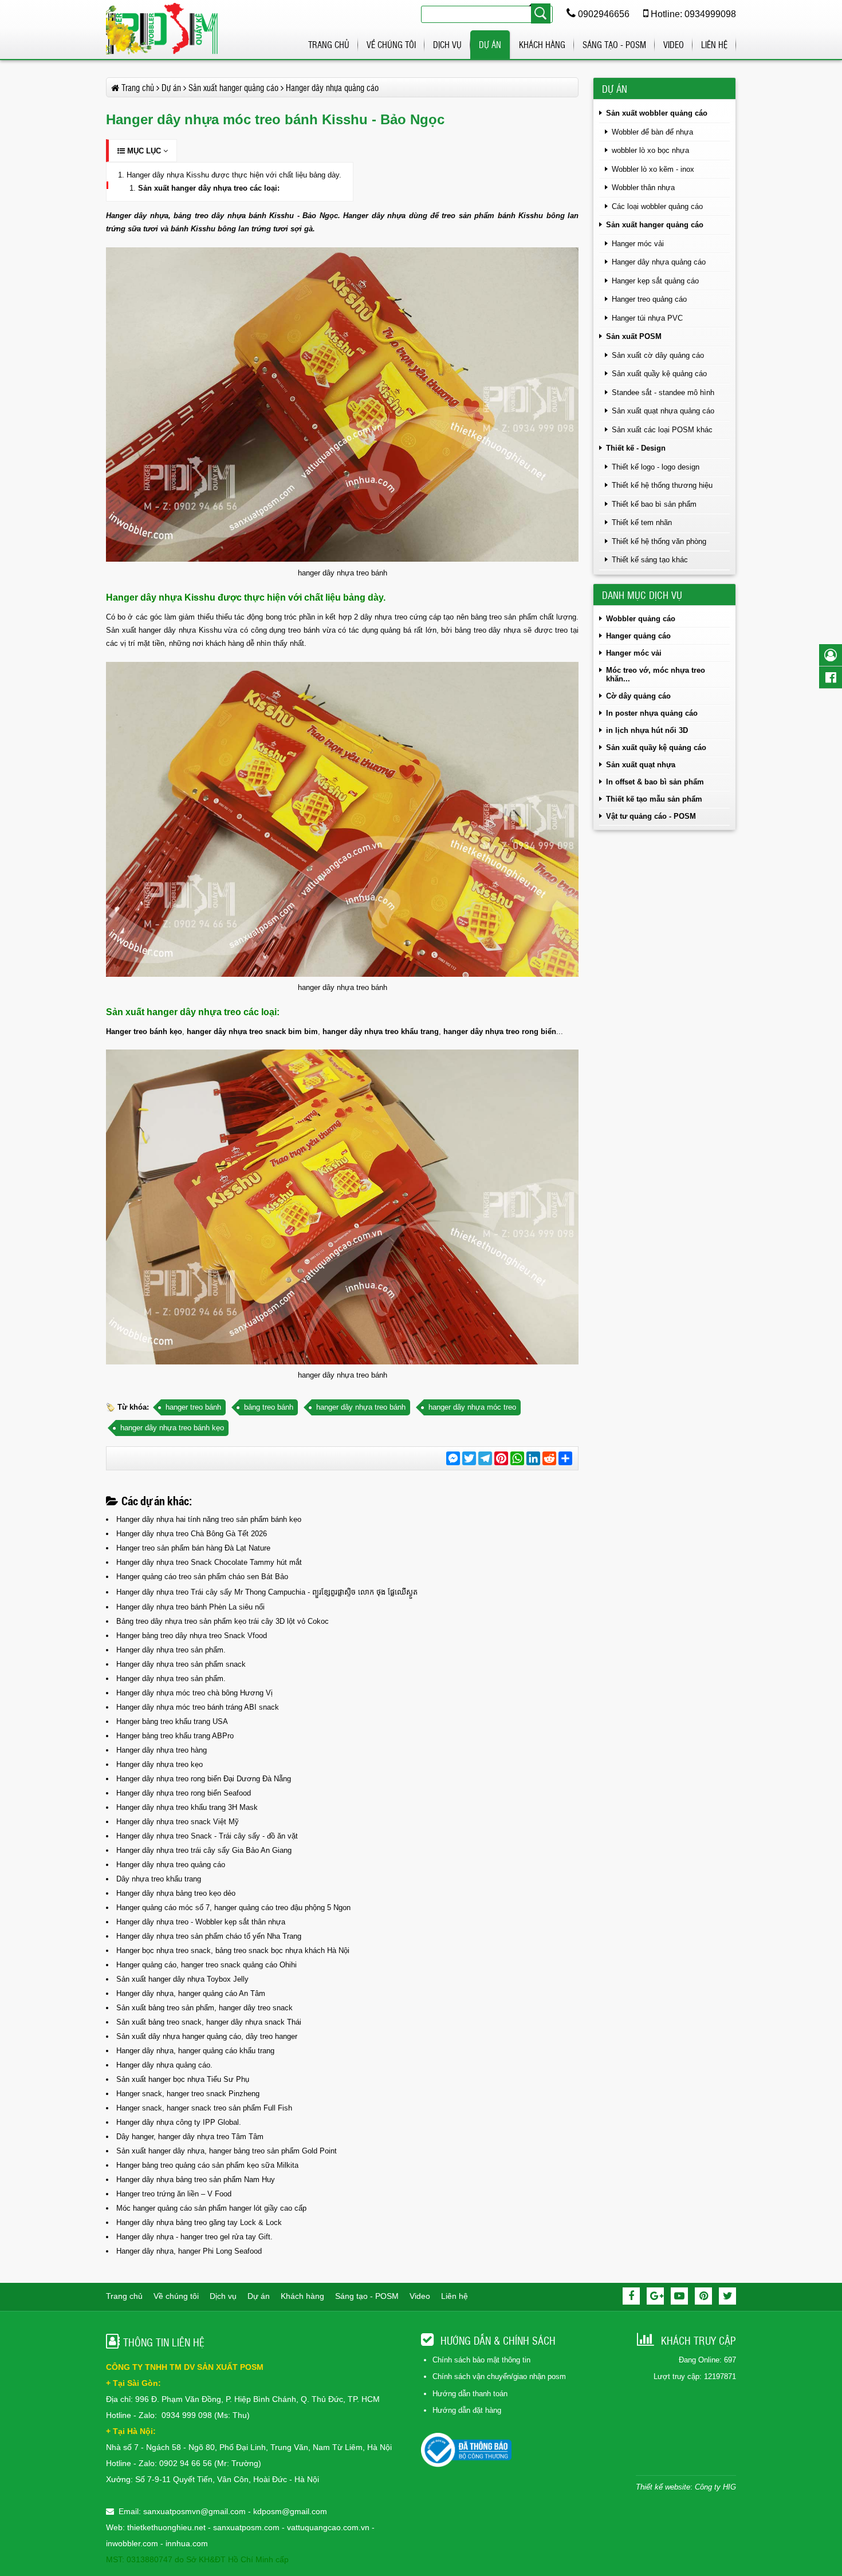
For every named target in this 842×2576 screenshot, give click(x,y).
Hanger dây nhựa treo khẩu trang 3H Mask (187, 1807)
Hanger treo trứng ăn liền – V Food (174, 2194)
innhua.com (187, 2543)
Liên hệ (714, 44)
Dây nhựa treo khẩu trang (159, 1879)
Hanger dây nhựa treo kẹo (160, 1764)
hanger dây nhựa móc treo (472, 1407)
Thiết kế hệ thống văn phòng (659, 541)
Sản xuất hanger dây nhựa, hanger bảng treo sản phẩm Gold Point (227, 2151)
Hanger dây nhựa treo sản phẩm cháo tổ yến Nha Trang (209, 1936)
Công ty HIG (715, 2487)
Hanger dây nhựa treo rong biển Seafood (184, 1793)
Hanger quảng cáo (638, 636)
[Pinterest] (703, 2296)
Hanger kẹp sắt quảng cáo (655, 281)
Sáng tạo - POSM (614, 44)
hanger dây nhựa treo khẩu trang (381, 1031)
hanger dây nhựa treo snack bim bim (252, 1031)
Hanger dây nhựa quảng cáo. (164, 2065)
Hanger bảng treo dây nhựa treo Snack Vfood (192, 1636)
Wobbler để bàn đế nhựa (652, 132)
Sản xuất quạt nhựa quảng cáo (663, 411)
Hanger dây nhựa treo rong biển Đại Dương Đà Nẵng (204, 1779)
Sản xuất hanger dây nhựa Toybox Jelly (182, 1979)
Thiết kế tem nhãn (642, 522)
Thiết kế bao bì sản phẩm (654, 504)
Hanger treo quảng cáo (649, 299)
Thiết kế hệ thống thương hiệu (662, 485)
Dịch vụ (447, 44)
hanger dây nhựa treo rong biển (500, 1031)
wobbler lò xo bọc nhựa (650, 150)
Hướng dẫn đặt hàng (467, 2410)
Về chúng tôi (391, 44)
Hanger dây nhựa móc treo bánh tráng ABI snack (198, 1707)
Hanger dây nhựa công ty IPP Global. (179, 2122)
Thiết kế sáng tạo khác (650, 560)
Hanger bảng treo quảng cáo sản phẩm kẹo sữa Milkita (207, 2165)
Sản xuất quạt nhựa (641, 765)
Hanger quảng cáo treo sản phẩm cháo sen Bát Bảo (202, 1577)
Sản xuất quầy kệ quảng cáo (659, 374)
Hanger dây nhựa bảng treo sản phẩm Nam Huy (196, 2179)
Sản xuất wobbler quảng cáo (657, 113)
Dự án (490, 44)
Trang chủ (329, 44)
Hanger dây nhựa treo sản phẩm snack (181, 1664)
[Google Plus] (655, 2296)
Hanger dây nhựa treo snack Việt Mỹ (178, 1822)
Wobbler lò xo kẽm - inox (653, 169)
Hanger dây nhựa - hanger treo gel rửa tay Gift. (194, 2237)
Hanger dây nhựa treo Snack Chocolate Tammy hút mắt (209, 1562)
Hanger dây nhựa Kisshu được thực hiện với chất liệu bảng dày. (234, 175)
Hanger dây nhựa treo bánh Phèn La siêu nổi (190, 1607)
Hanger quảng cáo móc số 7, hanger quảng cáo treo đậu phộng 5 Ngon (233, 1908)
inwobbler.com (133, 2543)
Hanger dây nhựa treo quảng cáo (171, 1865)
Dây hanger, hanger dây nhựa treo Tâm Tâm (190, 2137)
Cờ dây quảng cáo (638, 696)
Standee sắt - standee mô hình (663, 392)
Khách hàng (542, 44)
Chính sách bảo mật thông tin (481, 2360)
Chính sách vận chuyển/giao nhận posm (499, 2376)
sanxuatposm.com (246, 2527)
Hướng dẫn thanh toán (470, 2394)
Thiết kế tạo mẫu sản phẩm (654, 799)
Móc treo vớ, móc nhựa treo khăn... (656, 674)
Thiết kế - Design (636, 448)
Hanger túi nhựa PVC (647, 318)
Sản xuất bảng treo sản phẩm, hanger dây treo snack (204, 2008)
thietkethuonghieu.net (166, 2527)
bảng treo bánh (269, 1407)
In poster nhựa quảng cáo (652, 713)
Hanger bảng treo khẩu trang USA (172, 1721)
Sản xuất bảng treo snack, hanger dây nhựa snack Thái (209, 2022)
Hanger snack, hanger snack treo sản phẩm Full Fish (204, 2108)
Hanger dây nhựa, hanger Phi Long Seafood (189, 2251)
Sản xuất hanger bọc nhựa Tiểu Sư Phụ (183, 2079)
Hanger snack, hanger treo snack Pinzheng (188, 2094)
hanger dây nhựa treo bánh (361, 1407)
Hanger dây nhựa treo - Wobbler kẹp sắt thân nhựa (201, 1922)
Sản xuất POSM (634, 336)
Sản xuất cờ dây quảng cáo (658, 355)
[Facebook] (631, 2296)
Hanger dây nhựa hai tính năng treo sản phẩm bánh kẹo (209, 1519)
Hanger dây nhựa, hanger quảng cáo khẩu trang (195, 2051)
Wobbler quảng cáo (641, 619)
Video (674, 44)
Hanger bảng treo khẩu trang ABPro (175, 1736)
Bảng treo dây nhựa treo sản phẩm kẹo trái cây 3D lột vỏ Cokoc (223, 1621)
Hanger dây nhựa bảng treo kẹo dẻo (176, 1893)
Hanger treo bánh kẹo (144, 1031)
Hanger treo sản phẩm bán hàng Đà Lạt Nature (193, 1548)
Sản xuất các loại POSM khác (662, 430)
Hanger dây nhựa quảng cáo (659, 262)
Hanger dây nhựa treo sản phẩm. (171, 1650)
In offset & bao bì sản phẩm (655, 782)
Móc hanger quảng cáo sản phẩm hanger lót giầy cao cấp (211, 2208)
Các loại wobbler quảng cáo (657, 206)
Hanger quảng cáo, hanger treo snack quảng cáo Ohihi (206, 1965)
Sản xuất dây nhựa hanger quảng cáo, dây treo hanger (207, 2036)
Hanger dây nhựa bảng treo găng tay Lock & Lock (199, 2222)
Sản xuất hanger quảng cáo (655, 225)
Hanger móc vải (638, 244)
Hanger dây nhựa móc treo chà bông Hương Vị (194, 1693)
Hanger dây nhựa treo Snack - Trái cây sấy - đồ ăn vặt (207, 1836)
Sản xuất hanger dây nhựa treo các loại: (209, 188)
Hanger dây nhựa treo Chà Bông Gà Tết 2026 (192, 1534)
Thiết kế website (663, 2487)
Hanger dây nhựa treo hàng (162, 1750)
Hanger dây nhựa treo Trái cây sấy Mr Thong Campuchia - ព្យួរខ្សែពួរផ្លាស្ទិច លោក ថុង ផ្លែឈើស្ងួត (267, 1592)
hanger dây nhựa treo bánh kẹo (172, 1428)
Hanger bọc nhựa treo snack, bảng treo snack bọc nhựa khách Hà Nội (233, 1950)
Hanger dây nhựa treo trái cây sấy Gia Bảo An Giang (204, 1850)
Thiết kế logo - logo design (656, 467)
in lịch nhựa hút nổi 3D (647, 730)
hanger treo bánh (193, 1407)
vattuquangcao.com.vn (328, 2527)
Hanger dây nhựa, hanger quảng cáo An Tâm (191, 1993)
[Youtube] (679, 2296)
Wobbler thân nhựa (643, 188)
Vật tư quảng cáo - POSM (651, 816)
